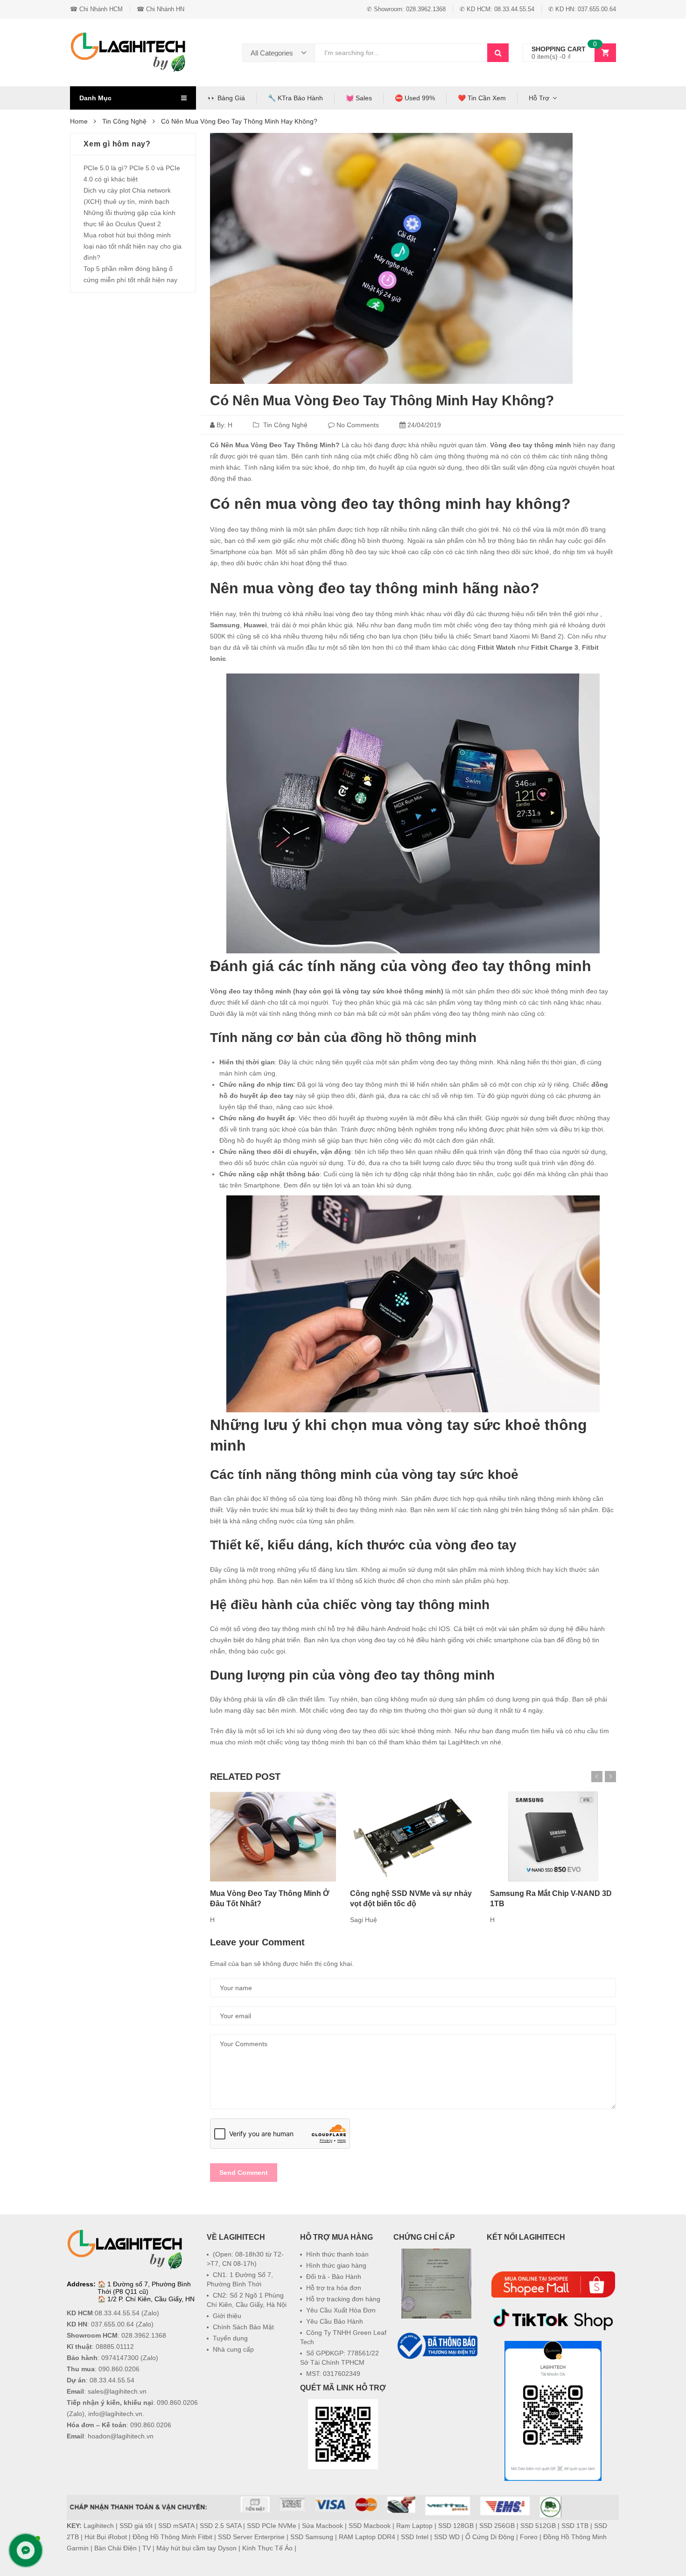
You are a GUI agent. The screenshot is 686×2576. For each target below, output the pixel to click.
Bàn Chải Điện (115, 2548)
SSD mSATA (176, 2526)
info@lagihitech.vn (115, 2414)
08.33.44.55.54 (117, 2313)
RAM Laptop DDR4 (367, 2537)
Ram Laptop (414, 2526)
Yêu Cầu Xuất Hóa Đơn (341, 2310)
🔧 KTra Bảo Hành (295, 98)
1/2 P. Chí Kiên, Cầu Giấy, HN (151, 2299)
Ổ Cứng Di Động (490, 2537)
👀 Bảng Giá (226, 98)
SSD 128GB (456, 2526)
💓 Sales (359, 98)
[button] (436, 2384)
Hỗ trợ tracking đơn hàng (343, 2299)
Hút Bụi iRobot (106, 2537)
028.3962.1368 (144, 2335)
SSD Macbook (370, 2526)
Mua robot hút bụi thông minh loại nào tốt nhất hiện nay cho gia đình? (133, 246)
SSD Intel (415, 2537)
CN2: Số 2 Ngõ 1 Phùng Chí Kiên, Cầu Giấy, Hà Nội (247, 2300)
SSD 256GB (497, 2526)
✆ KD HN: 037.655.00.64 (582, 9)
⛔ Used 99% (415, 98)
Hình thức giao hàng (336, 2265)
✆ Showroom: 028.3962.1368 (406, 9)
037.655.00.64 (112, 2324)
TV (147, 2548)
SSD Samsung (312, 2537)
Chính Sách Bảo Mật (243, 2327)
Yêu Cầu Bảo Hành (335, 2321)
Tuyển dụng (230, 2338)
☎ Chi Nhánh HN (161, 9)
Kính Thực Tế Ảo (267, 2548)
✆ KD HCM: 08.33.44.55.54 (497, 9)
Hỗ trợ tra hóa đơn (334, 2288)
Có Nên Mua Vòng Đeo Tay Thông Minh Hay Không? (382, 400)
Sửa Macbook (322, 2526)
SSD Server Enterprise (251, 2537)
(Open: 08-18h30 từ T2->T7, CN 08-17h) (245, 2259)
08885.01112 (115, 2347)
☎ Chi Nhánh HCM (96, 9)
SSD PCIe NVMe (272, 2526)
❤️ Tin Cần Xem (482, 98)
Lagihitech (99, 2526)
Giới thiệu (227, 2316)
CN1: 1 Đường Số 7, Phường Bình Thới (240, 2279)
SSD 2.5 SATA (220, 2526)
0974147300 (120, 2358)
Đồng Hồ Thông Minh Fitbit (172, 2537)
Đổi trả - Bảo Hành (334, 2277)
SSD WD (447, 2537)
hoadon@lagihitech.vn (121, 2436)
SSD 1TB (575, 2526)
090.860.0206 (119, 2369)
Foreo (529, 2537)
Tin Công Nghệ (285, 425)
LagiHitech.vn (468, 1742)
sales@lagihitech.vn (117, 2391)
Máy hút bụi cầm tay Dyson (196, 2548)
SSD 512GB (538, 2526)
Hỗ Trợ (539, 98)
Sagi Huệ (364, 1920)
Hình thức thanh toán (337, 2254)
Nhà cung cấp (233, 2349)
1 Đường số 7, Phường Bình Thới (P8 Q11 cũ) (144, 2288)
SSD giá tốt (136, 2526)
